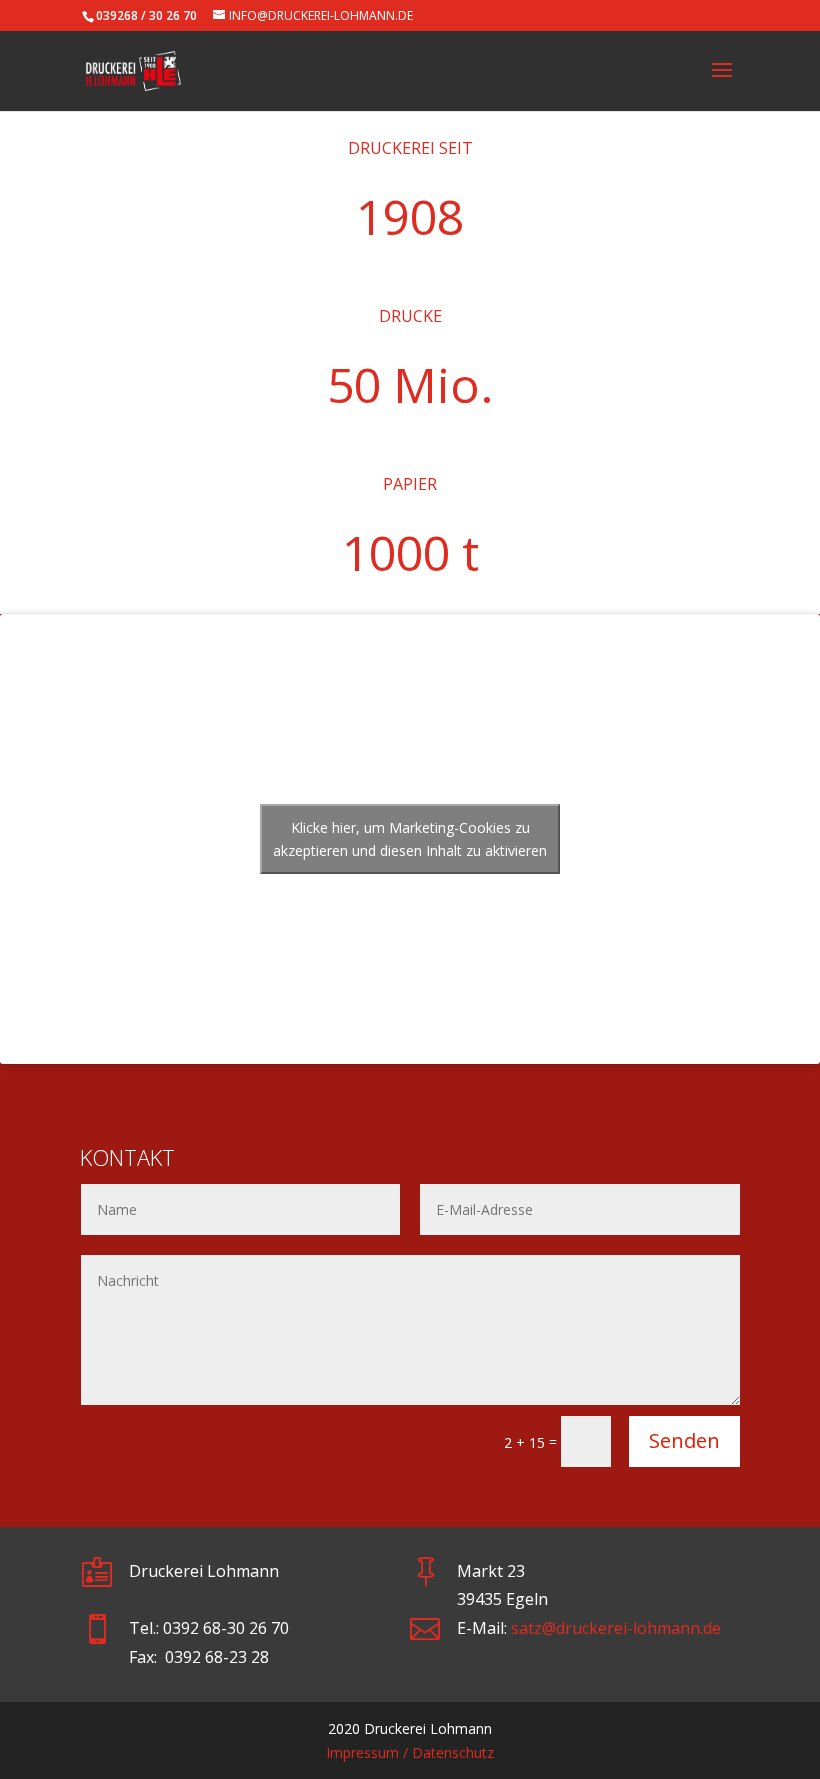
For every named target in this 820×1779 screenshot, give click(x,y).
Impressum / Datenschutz (410, 1752)
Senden (684, 1440)
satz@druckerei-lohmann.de (616, 1628)
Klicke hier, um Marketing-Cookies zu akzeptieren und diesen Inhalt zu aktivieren (410, 839)
